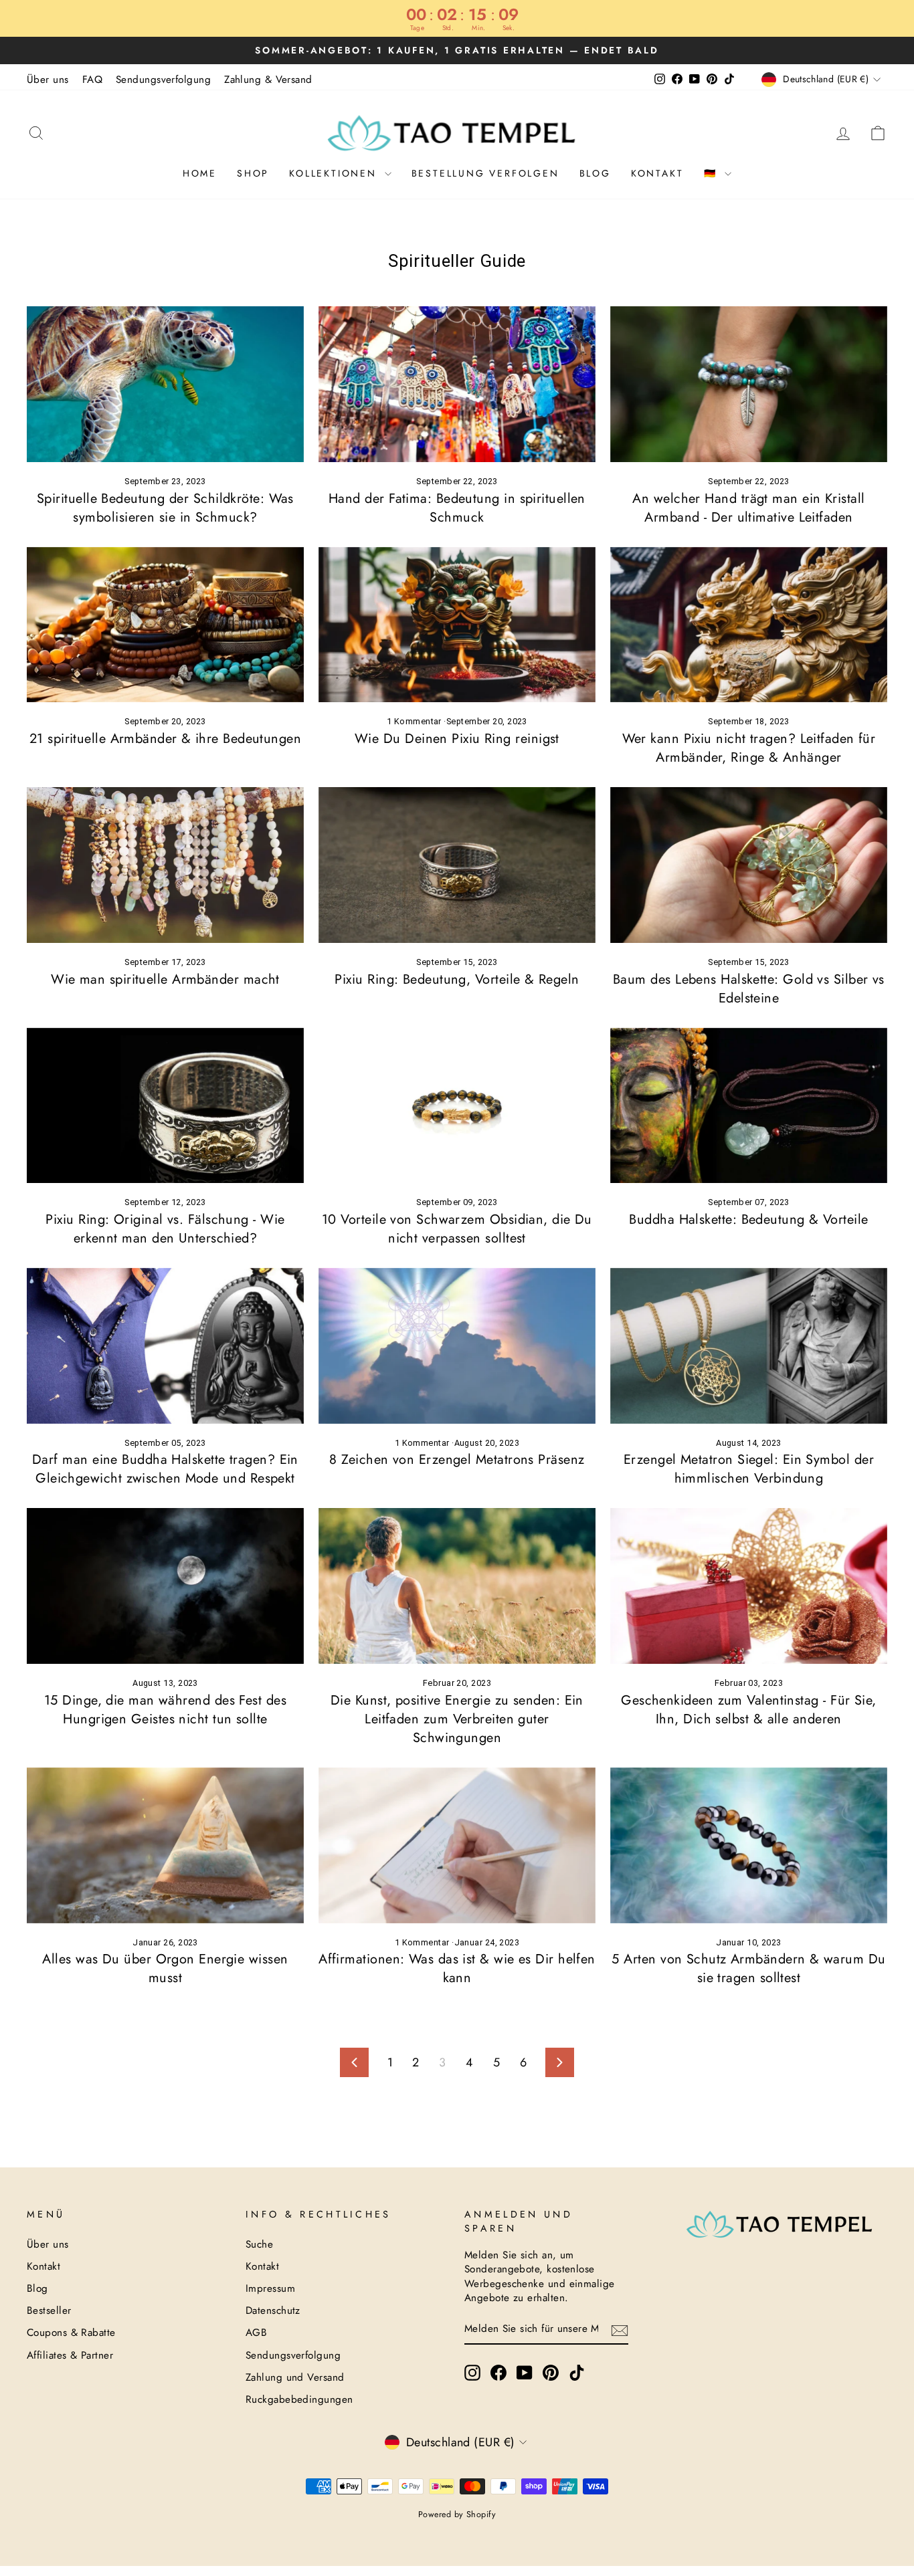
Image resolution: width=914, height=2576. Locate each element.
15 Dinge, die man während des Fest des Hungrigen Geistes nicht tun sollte (165, 1710)
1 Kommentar (415, 721)
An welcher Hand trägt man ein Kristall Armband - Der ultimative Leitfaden (748, 508)
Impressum (270, 2288)
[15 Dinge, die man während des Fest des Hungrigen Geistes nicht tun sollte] (165, 1586)
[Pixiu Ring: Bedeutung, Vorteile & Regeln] (457, 865)
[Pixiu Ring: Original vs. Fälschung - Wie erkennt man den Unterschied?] (165, 1106)
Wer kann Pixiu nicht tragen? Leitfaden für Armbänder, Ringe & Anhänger (749, 748)
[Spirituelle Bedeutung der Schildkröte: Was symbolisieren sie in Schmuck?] (165, 384)
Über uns (48, 80)
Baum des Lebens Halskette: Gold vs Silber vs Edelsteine (749, 989)
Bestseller (49, 2311)
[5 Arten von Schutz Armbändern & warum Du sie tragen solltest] (749, 1845)
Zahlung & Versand (268, 80)
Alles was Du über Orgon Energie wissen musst (165, 1968)
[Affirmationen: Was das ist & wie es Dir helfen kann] (457, 1845)
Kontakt (657, 173)
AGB (256, 2333)
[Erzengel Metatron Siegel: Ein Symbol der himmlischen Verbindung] (749, 1346)
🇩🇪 (713, 173)
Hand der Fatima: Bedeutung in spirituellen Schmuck (457, 508)
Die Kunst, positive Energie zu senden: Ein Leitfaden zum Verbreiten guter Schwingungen (457, 1719)
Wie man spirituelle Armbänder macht (165, 979)
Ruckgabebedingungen (299, 2399)
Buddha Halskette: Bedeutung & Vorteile (748, 1219)
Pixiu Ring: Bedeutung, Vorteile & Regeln (457, 979)
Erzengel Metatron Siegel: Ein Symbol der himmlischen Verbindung (749, 1469)
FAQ (92, 80)
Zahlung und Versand (295, 2377)
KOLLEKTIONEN (335, 173)
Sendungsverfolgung (163, 80)
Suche (259, 2244)
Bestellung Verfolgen (485, 173)
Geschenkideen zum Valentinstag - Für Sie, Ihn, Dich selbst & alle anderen (748, 1710)
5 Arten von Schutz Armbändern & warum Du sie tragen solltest (748, 1968)
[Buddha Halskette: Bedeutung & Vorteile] (749, 1106)
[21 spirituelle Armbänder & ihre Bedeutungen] (165, 625)
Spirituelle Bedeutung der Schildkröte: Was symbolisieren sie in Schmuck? (165, 508)
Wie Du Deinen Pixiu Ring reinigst (457, 739)
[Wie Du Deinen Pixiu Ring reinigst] (457, 625)
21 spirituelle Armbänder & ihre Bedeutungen (165, 739)
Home (200, 173)
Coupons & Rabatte (71, 2333)
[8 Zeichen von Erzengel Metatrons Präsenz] (457, 1346)
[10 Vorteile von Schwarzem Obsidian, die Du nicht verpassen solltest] (457, 1106)
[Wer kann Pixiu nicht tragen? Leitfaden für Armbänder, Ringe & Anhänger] (749, 625)
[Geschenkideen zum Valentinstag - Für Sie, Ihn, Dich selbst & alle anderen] (749, 1586)
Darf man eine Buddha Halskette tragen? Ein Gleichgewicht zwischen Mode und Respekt (165, 1469)
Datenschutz (273, 2311)
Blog (595, 173)
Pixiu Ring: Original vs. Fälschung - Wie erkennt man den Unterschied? (165, 1229)
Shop (253, 173)
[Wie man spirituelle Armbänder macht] (165, 865)
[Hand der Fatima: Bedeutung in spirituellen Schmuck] (457, 384)
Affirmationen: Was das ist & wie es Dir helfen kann (457, 1968)
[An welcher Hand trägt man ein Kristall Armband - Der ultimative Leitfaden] (749, 384)
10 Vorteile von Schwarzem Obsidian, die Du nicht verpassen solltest (457, 1229)
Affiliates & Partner (70, 2355)
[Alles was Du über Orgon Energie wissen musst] (165, 1845)
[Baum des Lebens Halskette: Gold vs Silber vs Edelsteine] (749, 865)
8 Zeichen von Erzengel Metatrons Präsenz (457, 1460)
